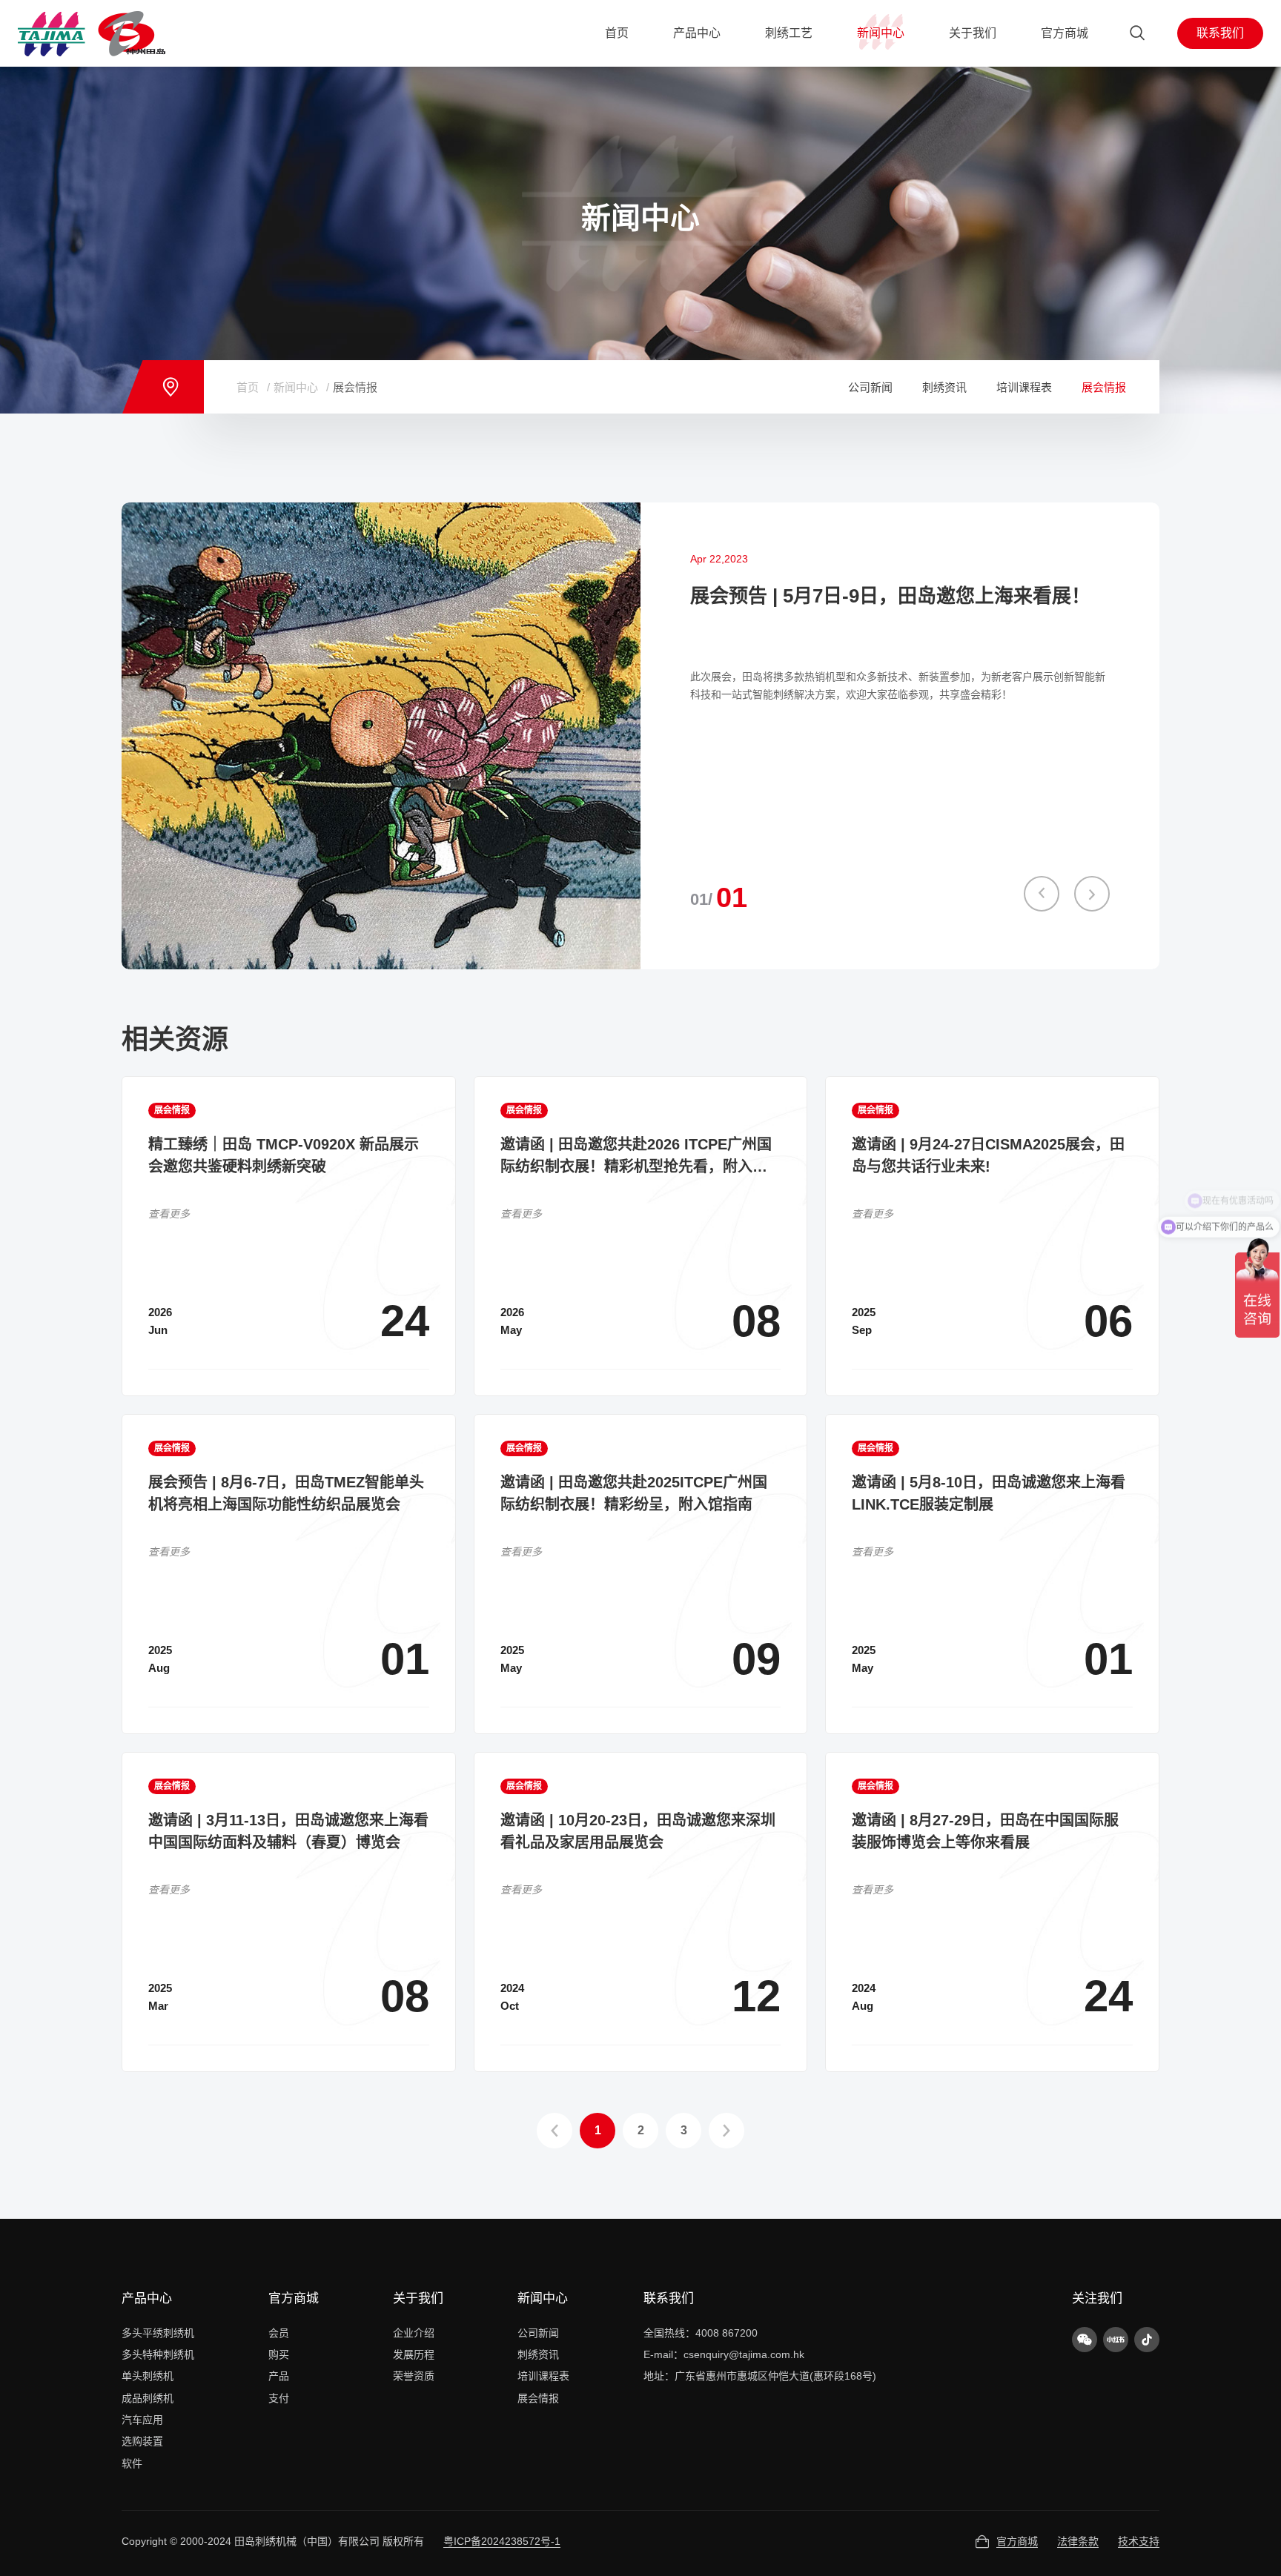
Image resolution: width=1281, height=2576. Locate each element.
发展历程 (414, 2354)
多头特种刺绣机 (158, 2354)
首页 (248, 387)
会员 (279, 2333)
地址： (659, 2376)
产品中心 (147, 2298)
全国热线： (669, 2333)
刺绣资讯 (944, 387)
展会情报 (355, 387)
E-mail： (663, 2354)
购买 (279, 2354)
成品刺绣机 (148, 2398)
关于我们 (418, 2298)
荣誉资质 (414, 2376)
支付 (279, 2398)
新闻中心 (296, 387)
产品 (279, 2376)
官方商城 (294, 2298)
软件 (132, 2463)
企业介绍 (414, 2333)
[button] (1042, 894)
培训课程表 (1024, 387)
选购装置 (142, 2441)
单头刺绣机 (148, 2376)
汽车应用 (142, 2420)
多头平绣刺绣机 (158, 2333)
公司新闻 (870, 387)
